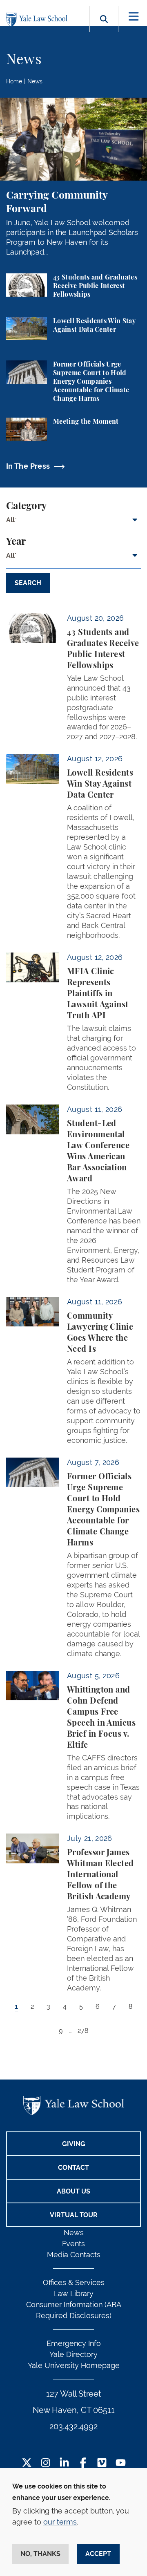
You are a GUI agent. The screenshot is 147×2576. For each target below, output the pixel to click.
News (35, 81)
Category (26, 506)
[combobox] (73, 523)
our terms (60, 2522)
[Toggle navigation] (134, 17)
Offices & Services (74, 2282)
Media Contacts (74, 2255)
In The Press (28, 466)
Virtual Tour (74, 2215)
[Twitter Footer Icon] (27, 2463)
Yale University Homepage (74, 2365)
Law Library (74, 2293)
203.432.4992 (73, 2426)
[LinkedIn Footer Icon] (64, 2463)
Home (14, 81)
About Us (73, 2191)
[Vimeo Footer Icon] (102, 2463)
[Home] (39, 20)
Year (16, 542)
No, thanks (40, 2554)
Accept (98, 2554)
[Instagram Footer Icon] (46, 2463)
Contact (73, 2168)
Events (73, 2244)
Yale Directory (73, 2354)
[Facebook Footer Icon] (83, 2463)
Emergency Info (74, 2343)
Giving (74, 2144)
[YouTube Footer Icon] (121, 2463)
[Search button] (104, 28)
